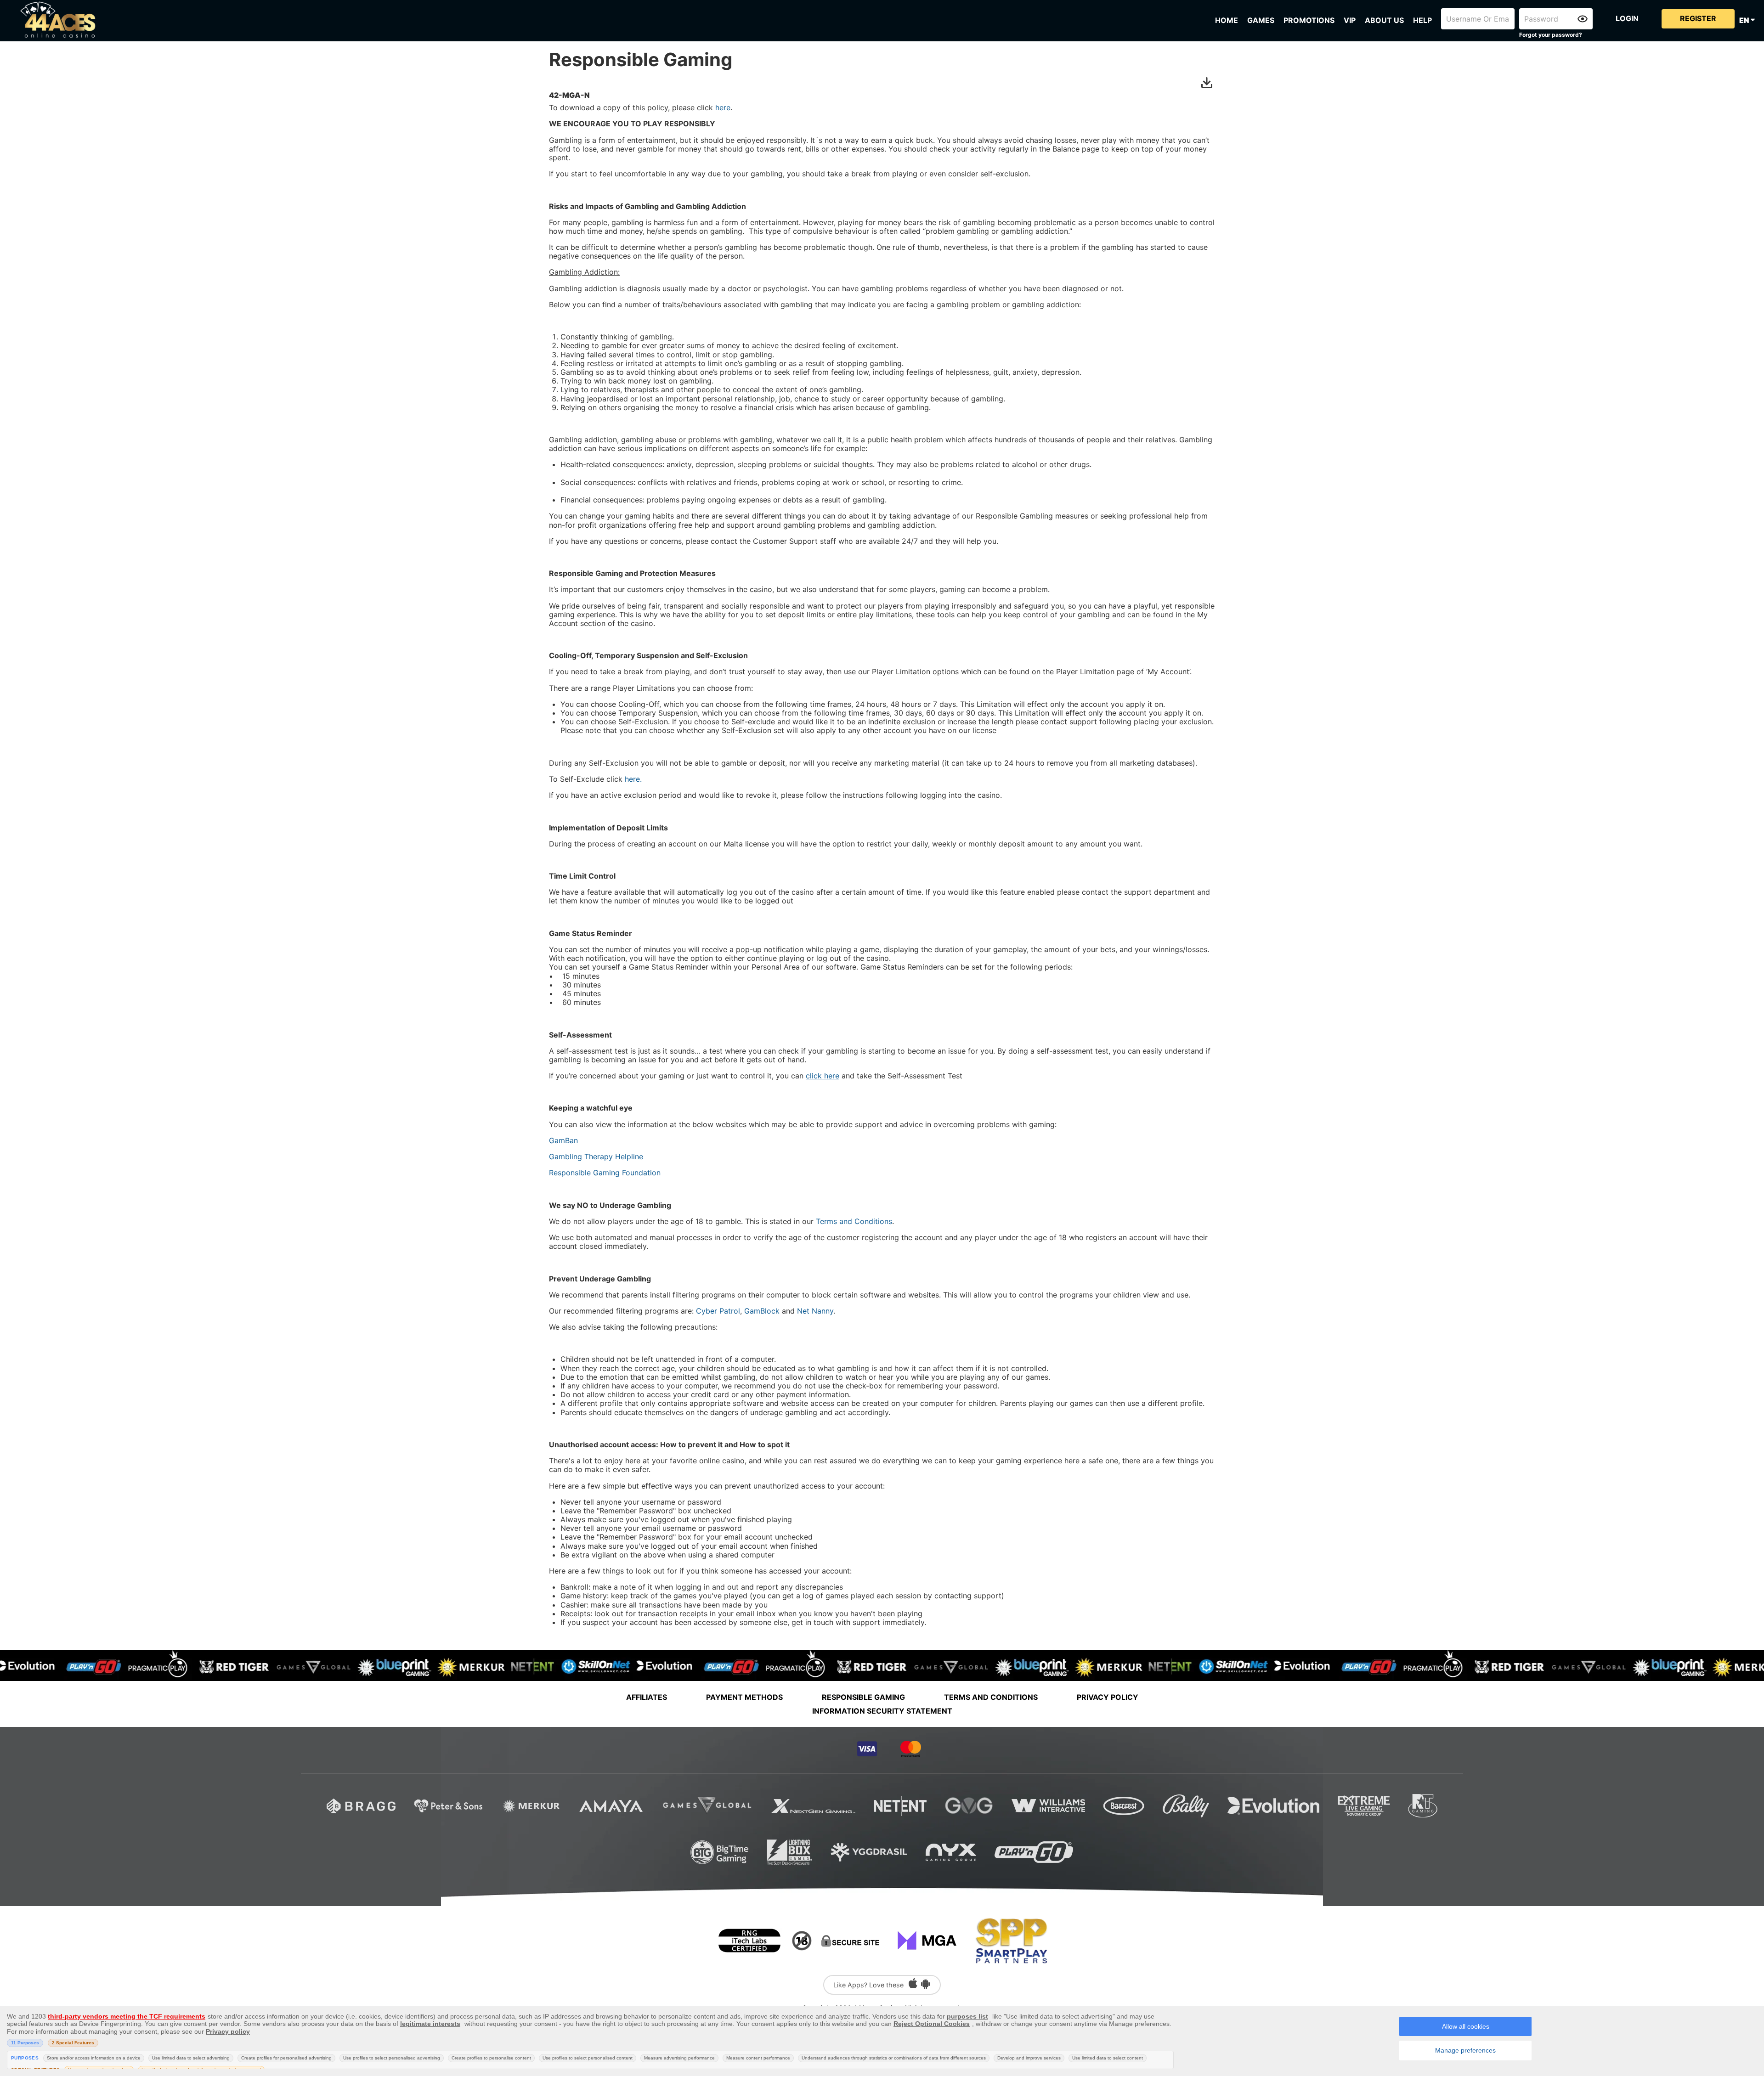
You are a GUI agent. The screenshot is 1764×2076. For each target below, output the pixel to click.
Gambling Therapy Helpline (596, 1156)
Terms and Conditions (854, 1221)
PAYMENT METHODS (744, 1697)
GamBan (563, 1140)
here (723, 107)
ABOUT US (1384, 20)
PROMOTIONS (1309, 20)
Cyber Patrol (718, 1311)
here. (633, 779)
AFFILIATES (647, 1697)
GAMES (1261, 20)
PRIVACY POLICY (1108, 1697)
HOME (1227, 20)
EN (1745, 20)
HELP (1422, 20)
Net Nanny (815, 1311)
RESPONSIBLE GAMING (863, 1697)
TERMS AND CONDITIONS (991, 1697)
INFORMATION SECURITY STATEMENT (882, 1711)
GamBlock (762, 1311)
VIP (1350, 20)
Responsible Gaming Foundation (605, 1173)
